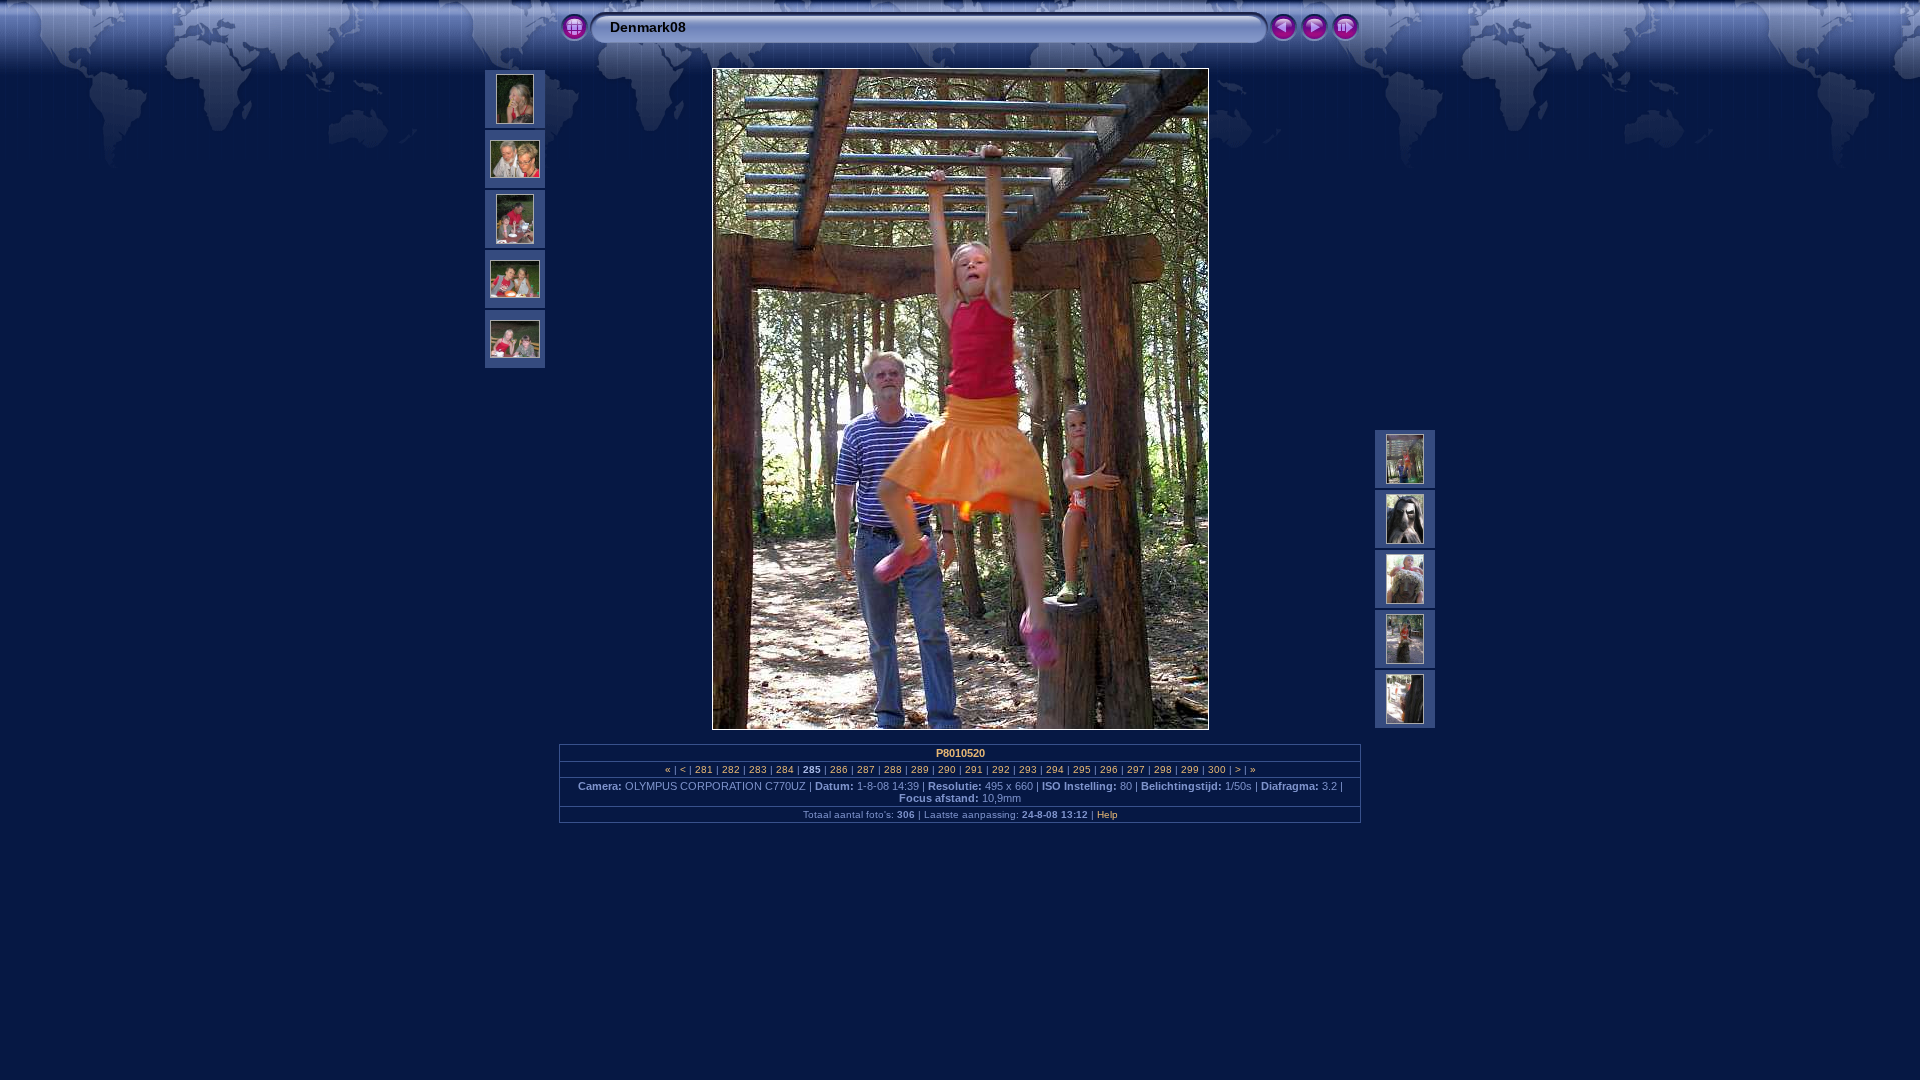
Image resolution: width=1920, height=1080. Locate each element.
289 (920, 769)
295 (1082, 769)
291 (974, 769)
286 (839, 769)
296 (1109, 769)
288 (893, 769)
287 (866, 769)
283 (758, 769)
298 (1163, 769)
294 (1055, 769)
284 (785, 769)
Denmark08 (648, 27)
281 (704, 769)
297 (1136, 769)
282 (731, 769)
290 (947, 769)
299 (1190, 769)
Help (1107, 814)
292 (1001, 769)
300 (1217, 769)
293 (1028, 769)
